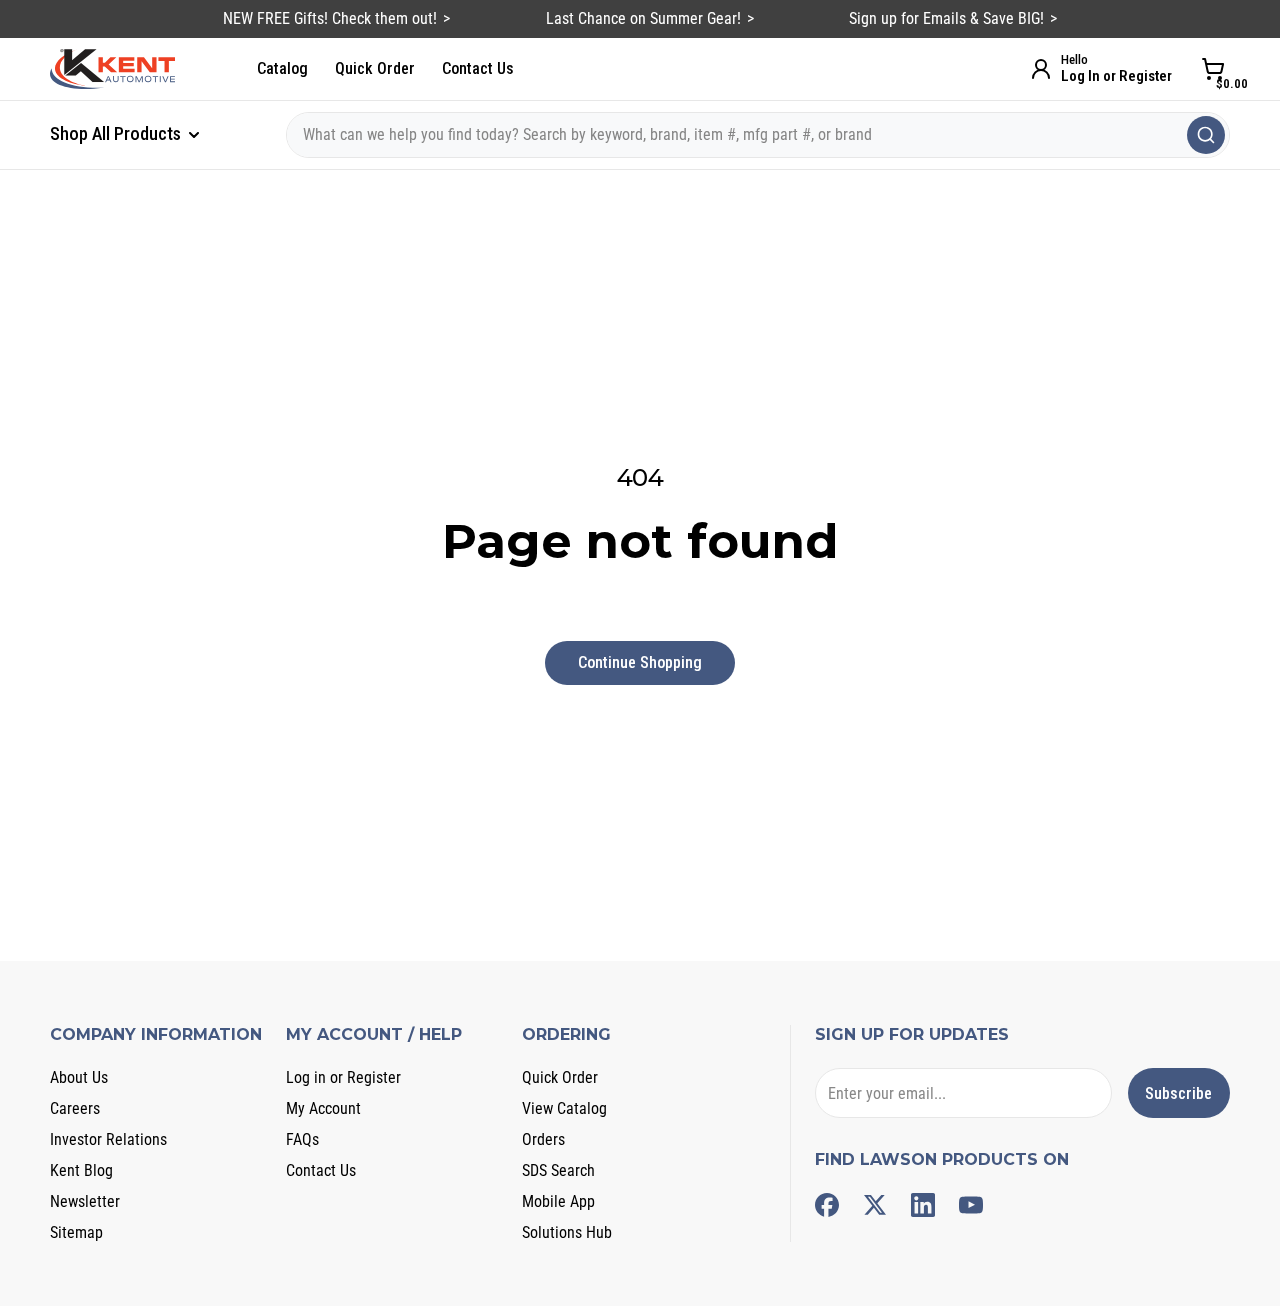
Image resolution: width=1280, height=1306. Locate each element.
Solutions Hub (567, 1232)
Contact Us (478, 68)
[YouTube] (971, 1205)
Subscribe (1178, 1093)
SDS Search (558, 1170)
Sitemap (76, 1232)
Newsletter (85, 1201)
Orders (543, 1139)
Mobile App (558, 1201)
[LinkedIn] (923, 1205)
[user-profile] (1041, 69)
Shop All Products (117, 133)
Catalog (282, 68)
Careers (75, 1108)
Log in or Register (343, 1077)
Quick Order (375, 68)
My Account (323, 1108)
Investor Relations (108, 1139)
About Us (79, 1077)
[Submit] (1206, 135)
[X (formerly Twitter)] (875, 1205)
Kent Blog (81, 1170)
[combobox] (758, 135)
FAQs (302, 1139)
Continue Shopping (640, 662)
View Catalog (564, 1108)
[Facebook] (827, 1205)
